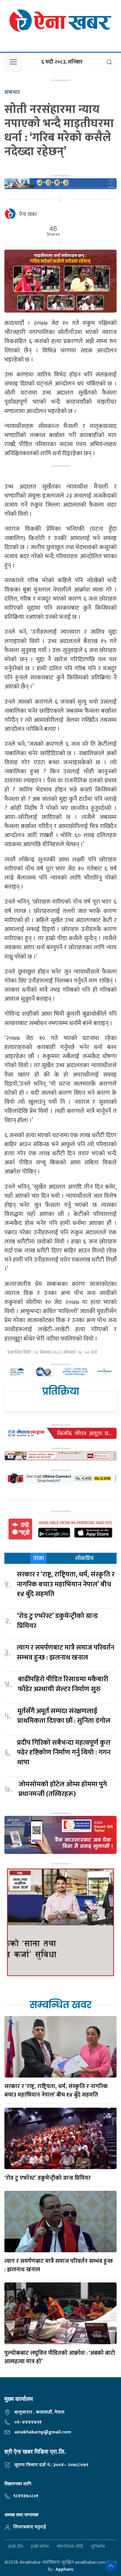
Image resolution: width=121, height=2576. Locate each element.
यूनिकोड (98, 2547)
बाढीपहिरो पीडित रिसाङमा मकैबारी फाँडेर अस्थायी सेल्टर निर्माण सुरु (63, 1684)
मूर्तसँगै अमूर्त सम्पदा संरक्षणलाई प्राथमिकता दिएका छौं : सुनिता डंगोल (64, 1716)
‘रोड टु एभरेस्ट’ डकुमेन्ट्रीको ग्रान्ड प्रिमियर (57, 1621)
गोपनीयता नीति (70, 2547)
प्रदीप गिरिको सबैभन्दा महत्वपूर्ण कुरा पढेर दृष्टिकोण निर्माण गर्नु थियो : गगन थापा (64, 1753)
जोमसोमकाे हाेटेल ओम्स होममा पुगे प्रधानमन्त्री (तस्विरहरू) (63, 1789)
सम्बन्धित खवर (60, 2005)
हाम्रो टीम (16, 2547)
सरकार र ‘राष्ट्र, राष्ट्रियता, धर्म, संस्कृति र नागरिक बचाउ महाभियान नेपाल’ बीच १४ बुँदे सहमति (66, 1584)
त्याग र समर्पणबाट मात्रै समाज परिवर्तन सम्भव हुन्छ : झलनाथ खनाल (65, 1653)
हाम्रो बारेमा (40, 2547)
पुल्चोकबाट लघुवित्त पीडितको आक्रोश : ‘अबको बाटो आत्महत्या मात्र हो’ (60, 2357)
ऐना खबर (28, 215)
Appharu (64, 2569)
